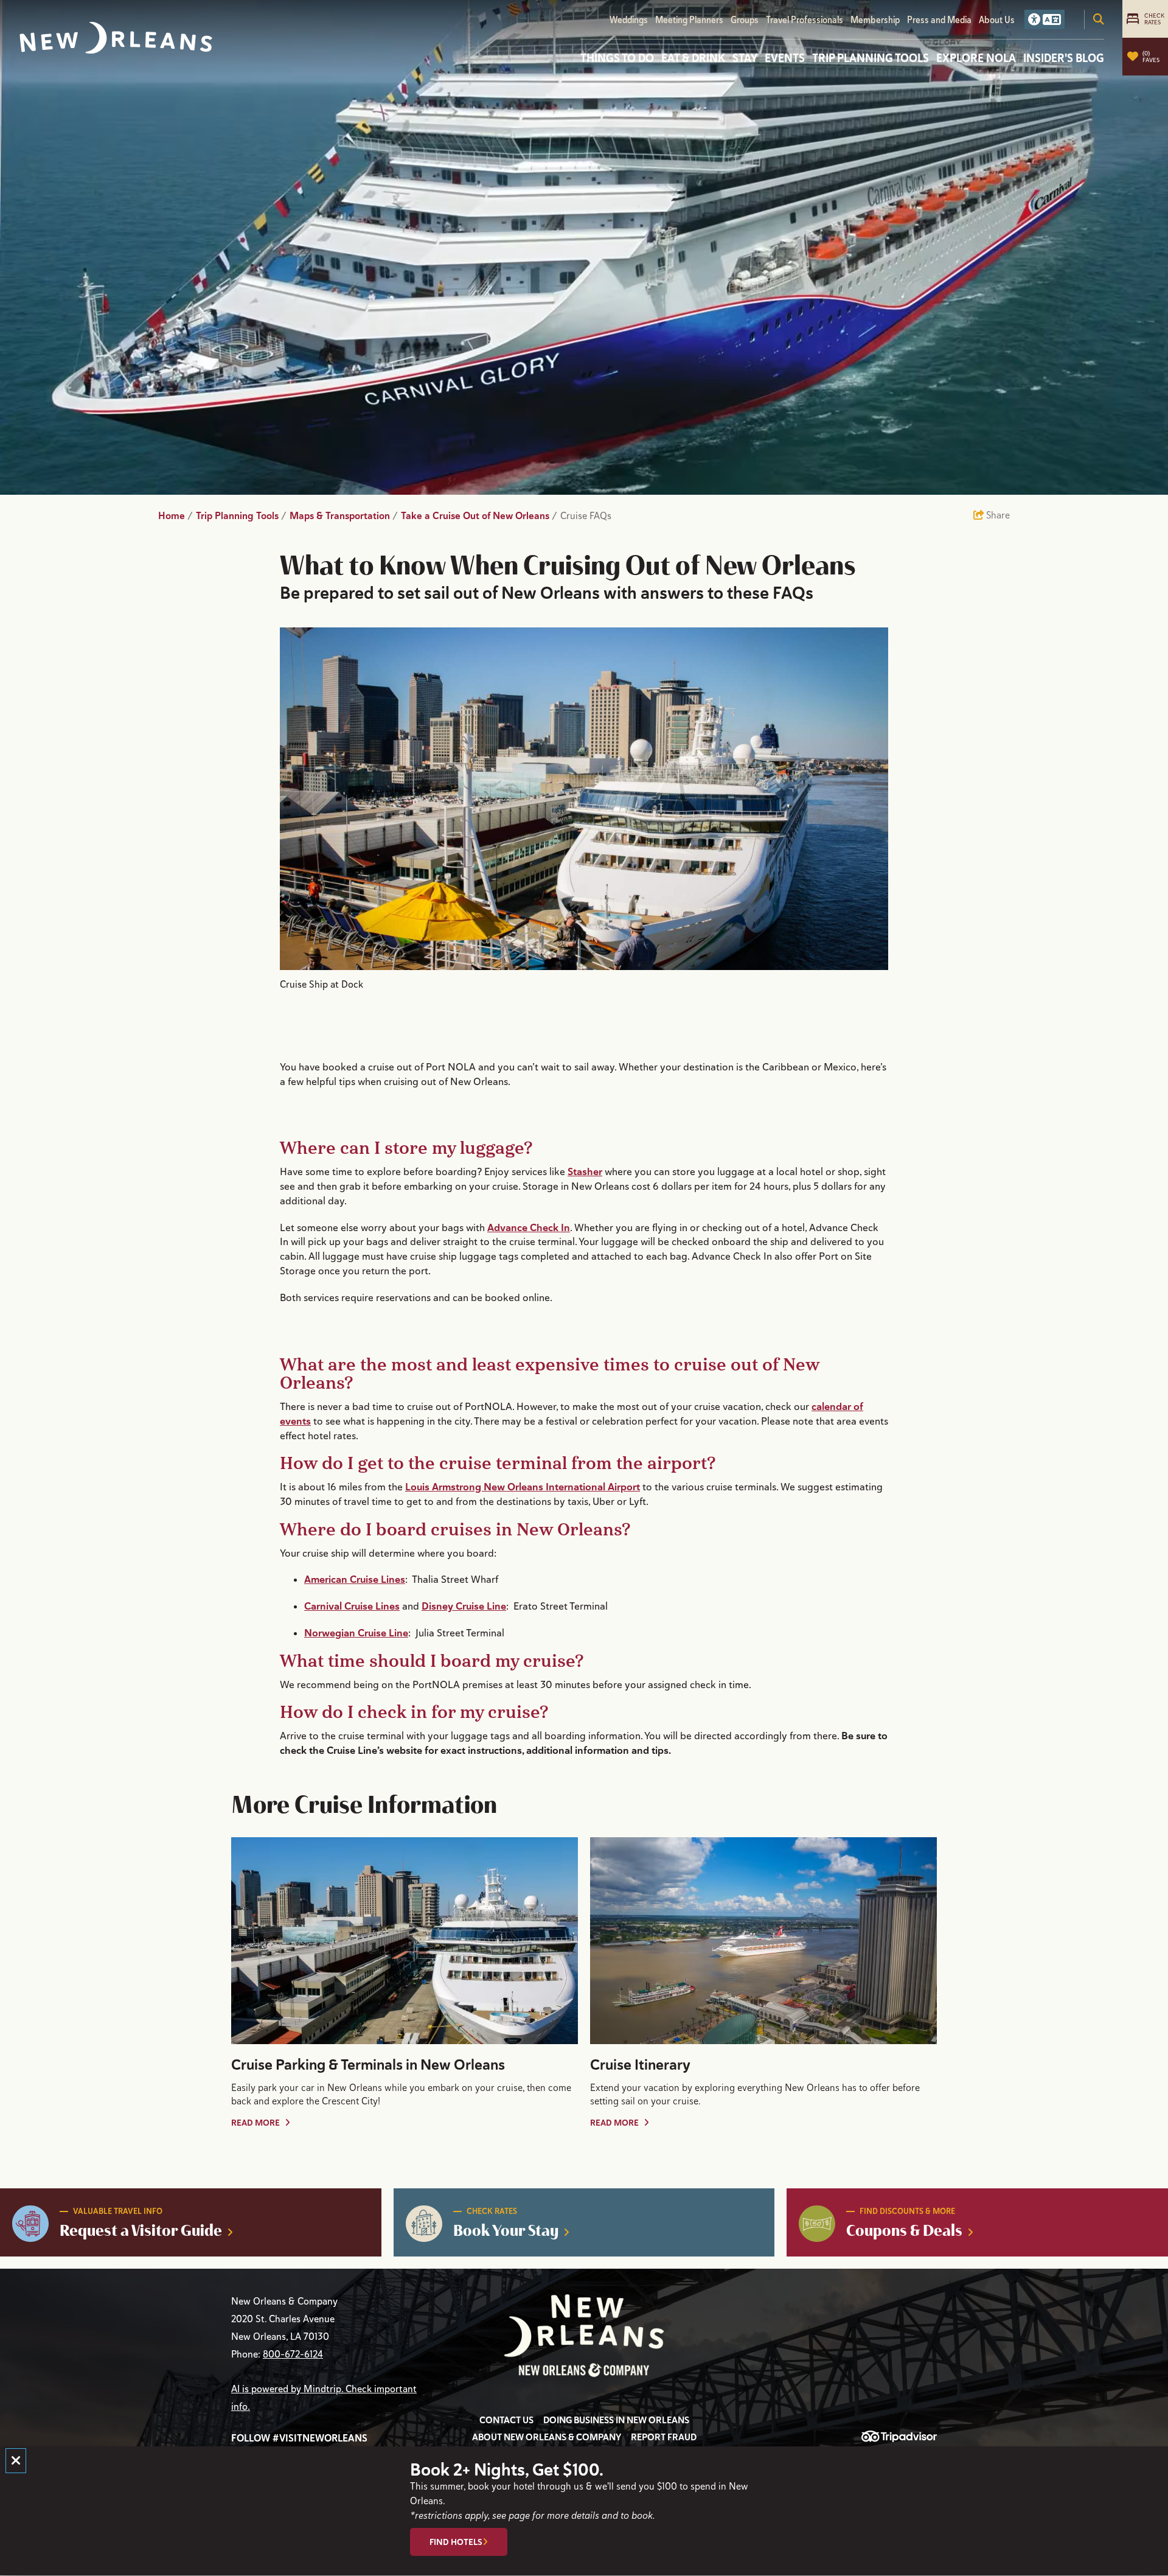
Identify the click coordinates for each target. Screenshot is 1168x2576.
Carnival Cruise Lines (352, 1606)
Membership (875, 20)
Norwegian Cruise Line (356, 1633)
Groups (745, 20)
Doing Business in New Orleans (616, 2420)
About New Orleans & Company (547, 2437)
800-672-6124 (293, 2354)
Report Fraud (664, 2437)
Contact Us (506, 2420)
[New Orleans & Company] (116, 38)
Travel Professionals (805, 20)
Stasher (585, 1171)
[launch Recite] (1045, 19)
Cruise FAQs (587, 516)
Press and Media (939, 20)
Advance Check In (529, 1227)
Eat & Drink (693, 58)
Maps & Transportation (344, 516)
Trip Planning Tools (871, 58)
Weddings (629, 20)
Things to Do (617, 58)
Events (785, 58)
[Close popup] (16, 2461)
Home (176, 516)
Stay (745, 58)
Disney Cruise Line (464, 1606)
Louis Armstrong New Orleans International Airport (523, 1487)
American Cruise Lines (355, 1579)
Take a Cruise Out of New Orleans (479, 516)
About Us (997, 20)
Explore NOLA (976, 58)
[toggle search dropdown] (1099, 19)
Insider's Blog (1064, 58)
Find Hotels (456, 2543)
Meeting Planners (689, 20)
